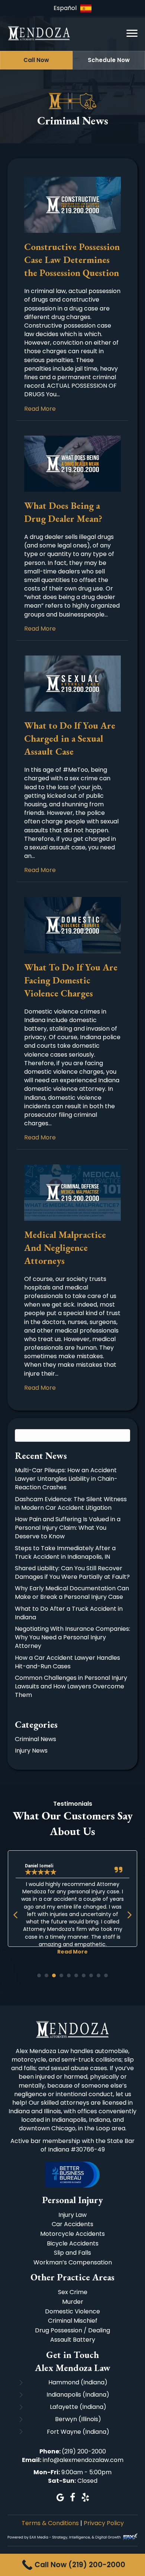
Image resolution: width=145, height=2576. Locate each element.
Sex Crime (73, 2292)
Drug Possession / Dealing (72, 2330)
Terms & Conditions (50, 2523)
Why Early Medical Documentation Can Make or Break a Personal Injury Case (72, 1593)
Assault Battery (73, 2340)
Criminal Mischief (73, 2321)
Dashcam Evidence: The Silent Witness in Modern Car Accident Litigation (71, 1503)
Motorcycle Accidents (72, 2234)
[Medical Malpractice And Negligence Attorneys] (72, 1192)
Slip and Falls (72, 2253)
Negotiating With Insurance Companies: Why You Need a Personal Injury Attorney (72, 1637)
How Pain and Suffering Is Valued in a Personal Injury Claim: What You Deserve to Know (68, 1528)
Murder (73, 2302)
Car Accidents (72, 2224)
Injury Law (72, 2215)
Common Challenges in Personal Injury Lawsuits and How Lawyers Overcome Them (71, 1686)
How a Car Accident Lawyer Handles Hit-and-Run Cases (67, 1662)
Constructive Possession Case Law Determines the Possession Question (72, 260)
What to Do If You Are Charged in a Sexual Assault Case (70, 738)
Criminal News (36, 1739)
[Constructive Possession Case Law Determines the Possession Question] (72, 204)
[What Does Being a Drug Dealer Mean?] (72, 463)
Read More (40, 409)
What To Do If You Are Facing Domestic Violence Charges (71, 980)
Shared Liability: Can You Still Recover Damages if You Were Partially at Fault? (72, 1572)
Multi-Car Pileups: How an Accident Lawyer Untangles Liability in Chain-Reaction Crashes (66, 1479)
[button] (36, 60)
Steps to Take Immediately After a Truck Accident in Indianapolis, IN (65, 1552)
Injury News (31, 1751)
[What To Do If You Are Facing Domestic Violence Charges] (72, 925)
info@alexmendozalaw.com (83, 2460)
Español (65, 8)
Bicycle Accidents (73, 2243)
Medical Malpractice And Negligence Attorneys (65, 1248)
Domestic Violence (72, 2311)
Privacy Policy (104, 2523)
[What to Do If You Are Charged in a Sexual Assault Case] (72, 683)
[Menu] (132, 33)
